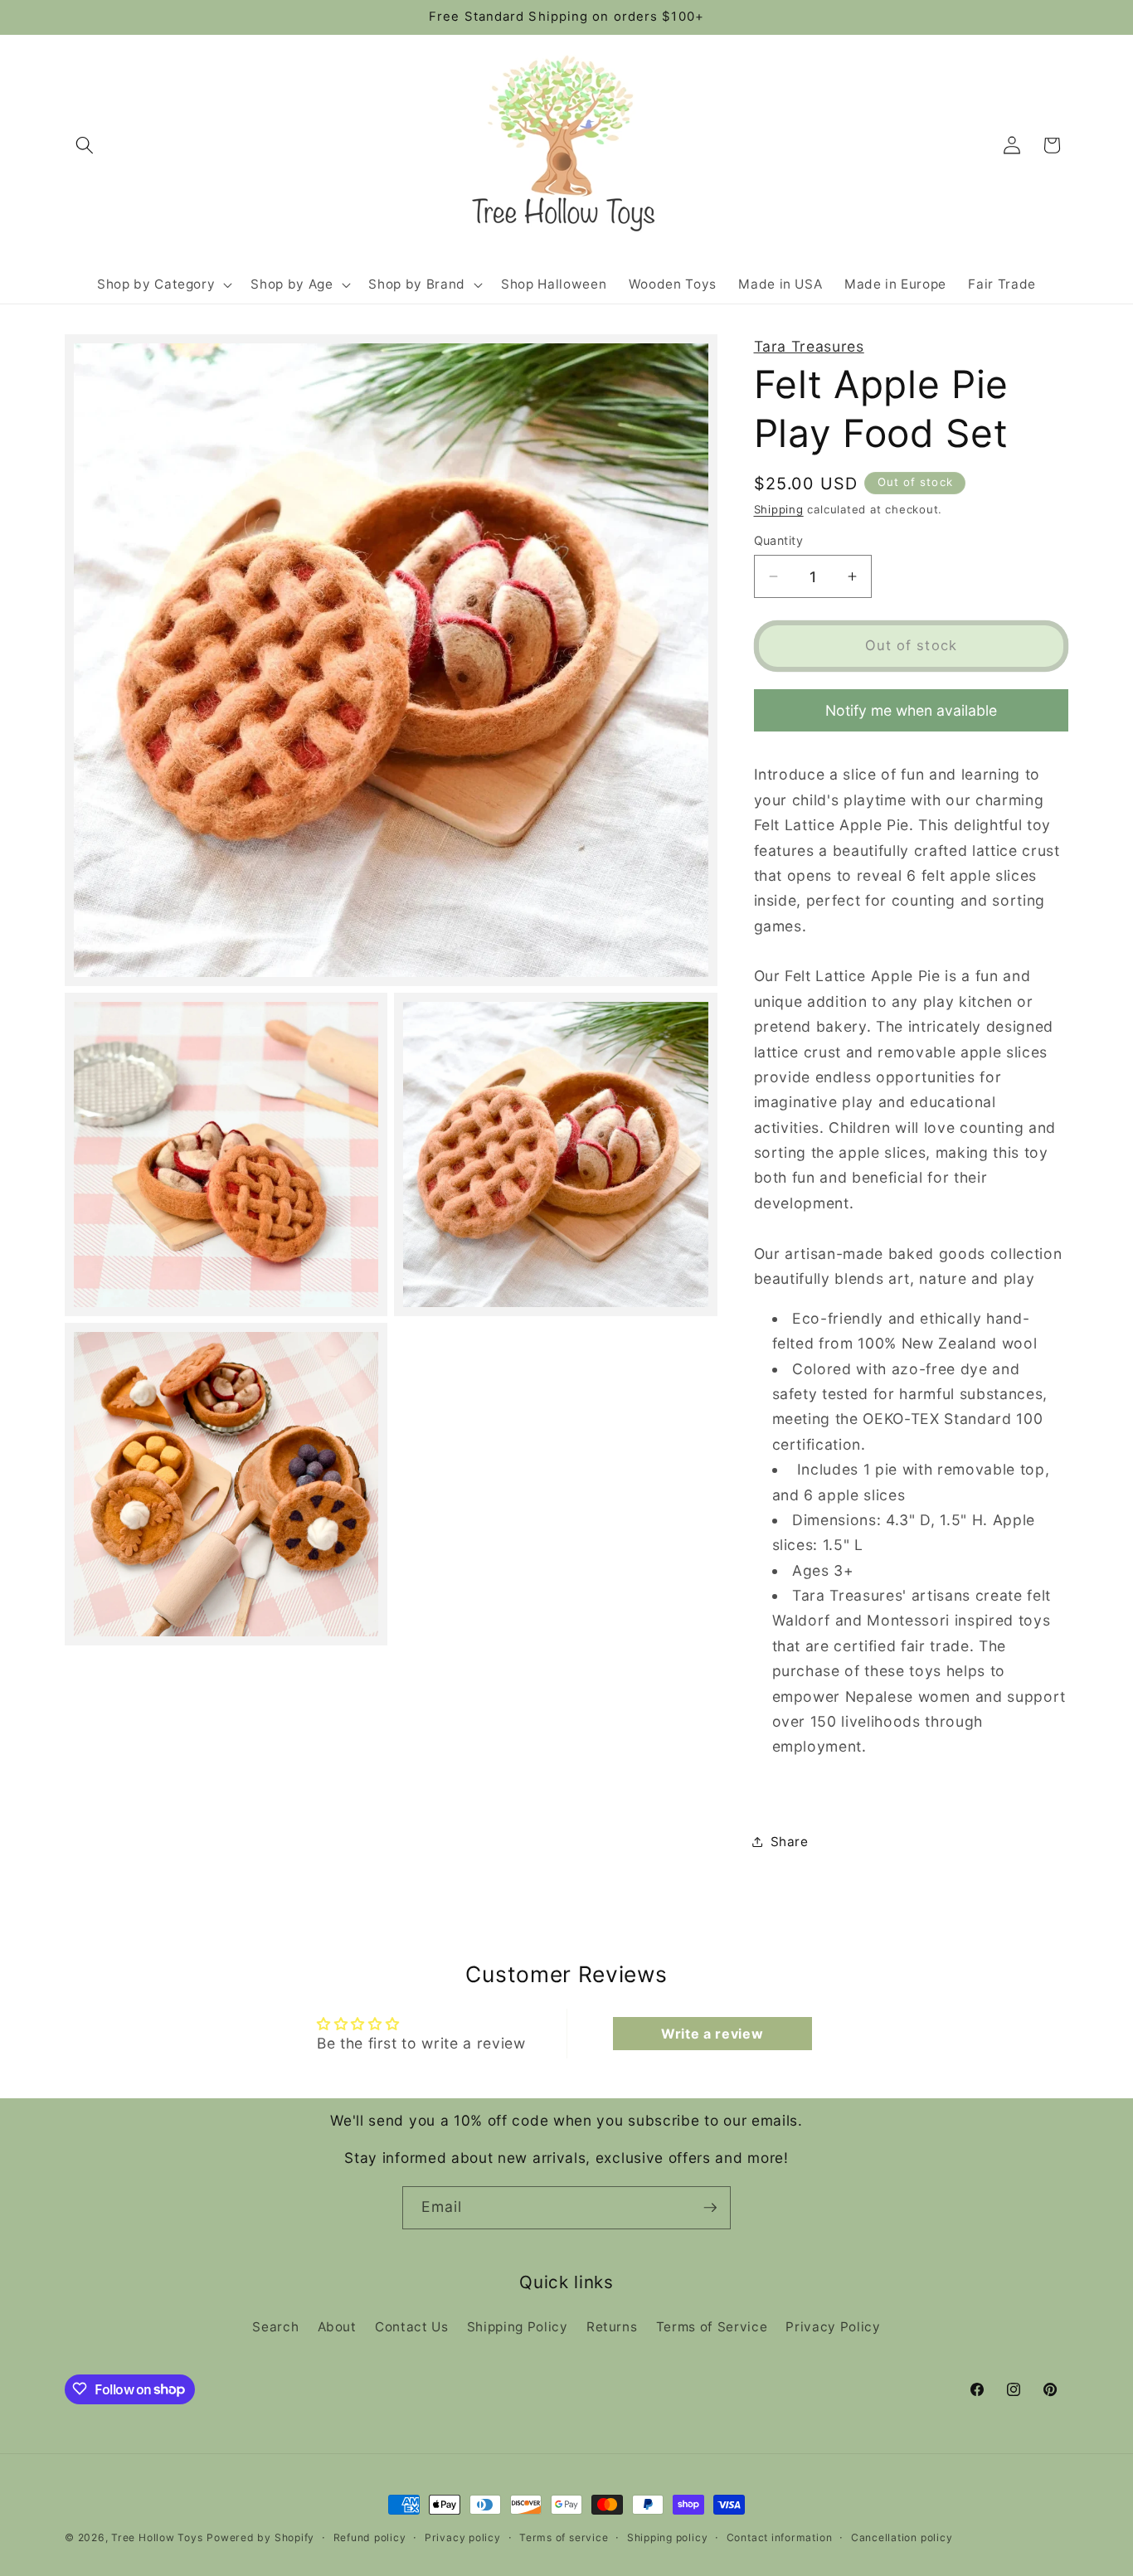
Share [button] (790, 1842)
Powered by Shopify (260, 2537)
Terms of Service (712, 2327)
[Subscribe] (710, 2208)
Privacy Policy (833, 2327)
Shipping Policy (518, 2327)
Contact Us (412, 2327)
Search (275, 2327)
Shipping (779, 508)
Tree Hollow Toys (157, 2537)
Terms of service (564, 2537)
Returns (612, 2327)
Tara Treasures (809, 346)
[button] (85, 145)
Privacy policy (463, 2537)
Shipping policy (668, 2537)
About (337, 2327)
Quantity (779, 540)
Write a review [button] (712, 2034)
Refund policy (370, 2537)
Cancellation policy (902, 2537)
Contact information (780, 2537)
